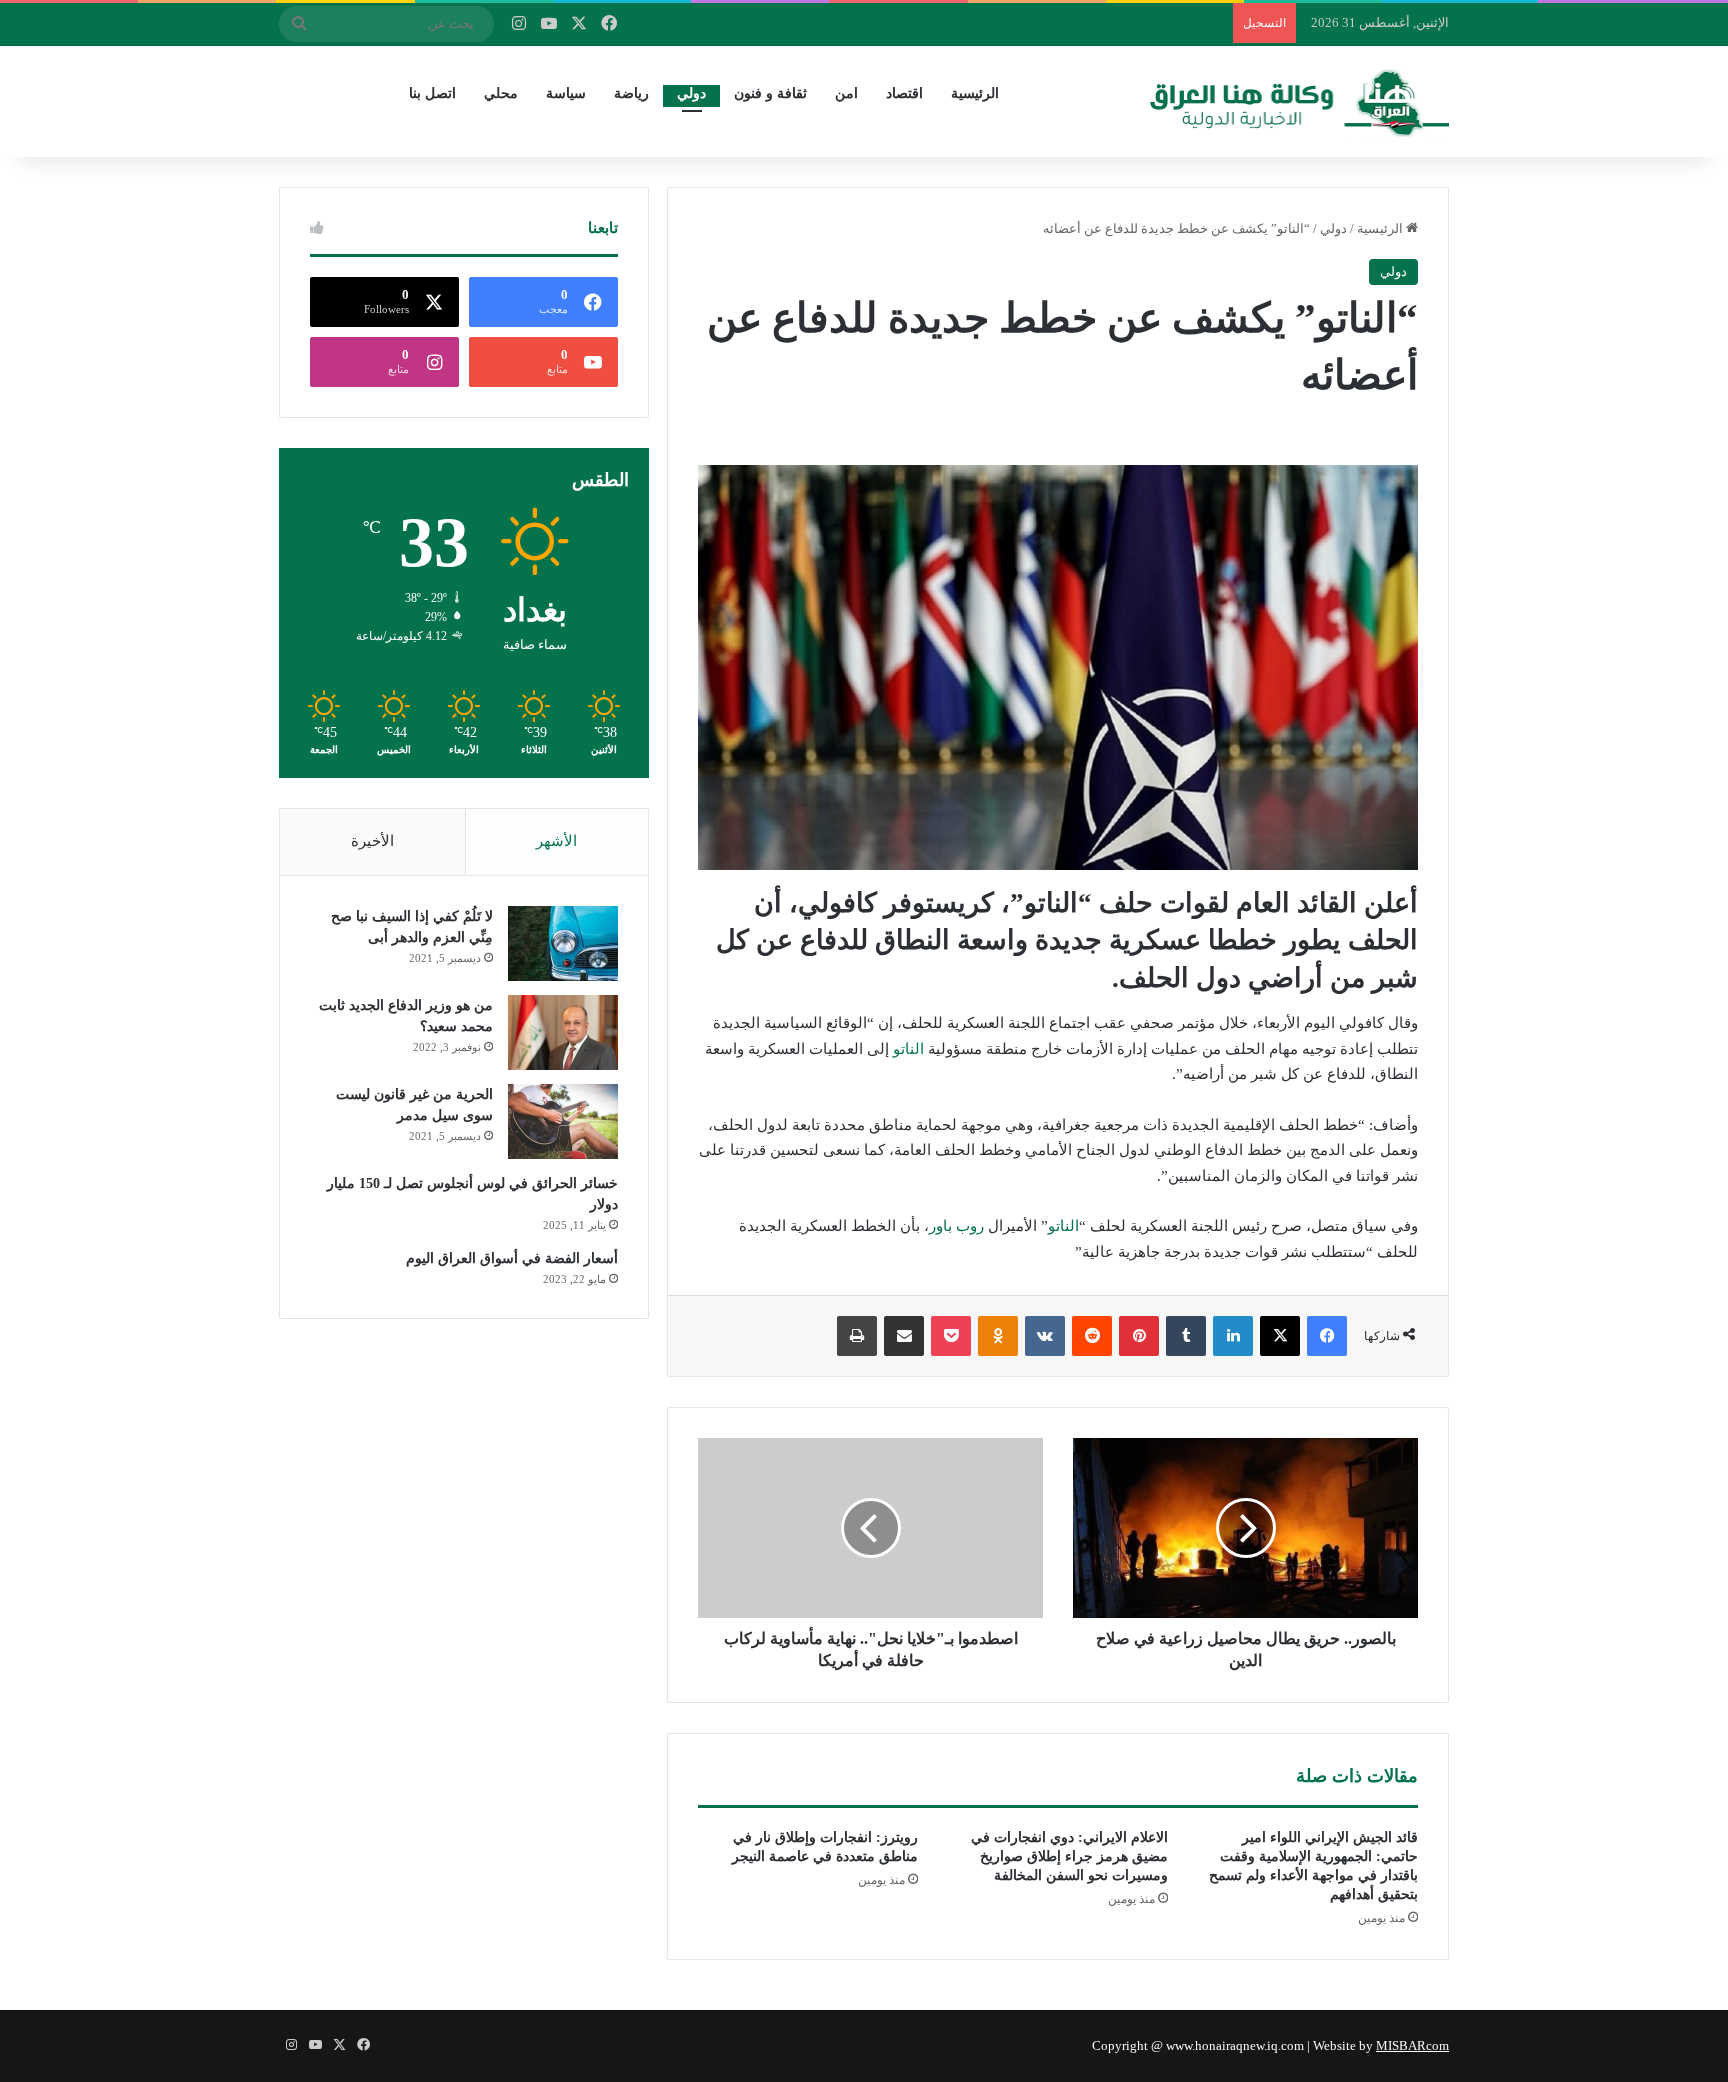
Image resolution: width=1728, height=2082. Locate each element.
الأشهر (556, 841)
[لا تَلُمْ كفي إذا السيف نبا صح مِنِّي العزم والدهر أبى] (563, 943)
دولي (691, 93)
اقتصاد (904, 93)
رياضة (631, 93)
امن (846, 93)
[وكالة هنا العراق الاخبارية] (1300, 101)
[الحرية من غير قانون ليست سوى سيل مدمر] (563, 1121)
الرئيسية (975, 93)
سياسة (566, 93)
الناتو (908, 1049)
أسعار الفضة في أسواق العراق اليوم (512, 1258)
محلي (501, 93)
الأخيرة (372, 841)
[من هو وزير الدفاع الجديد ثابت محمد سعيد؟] (563, 1032)
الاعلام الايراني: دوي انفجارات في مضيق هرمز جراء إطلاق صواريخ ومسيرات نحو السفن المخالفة (1069, 1856)
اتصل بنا (432, 93)
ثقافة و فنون (770, 93)
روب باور (956, 1226)
